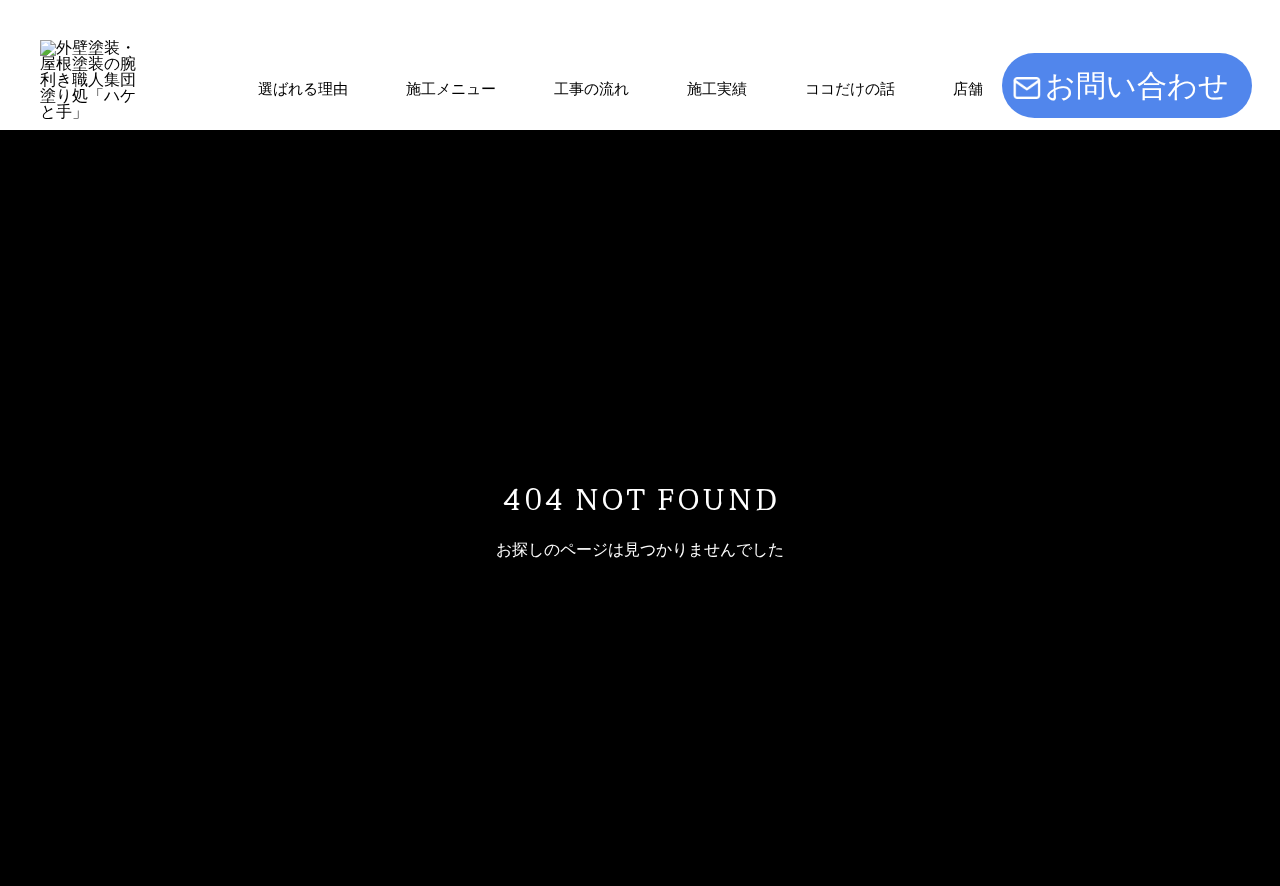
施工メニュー (451, 88)
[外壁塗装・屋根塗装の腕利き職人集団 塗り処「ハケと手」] (91, 91)
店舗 (968, 88)
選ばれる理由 (303, 88)
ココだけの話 (850, 88)
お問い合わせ (1137, 85)
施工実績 (717, 88)
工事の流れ (591, 88)
